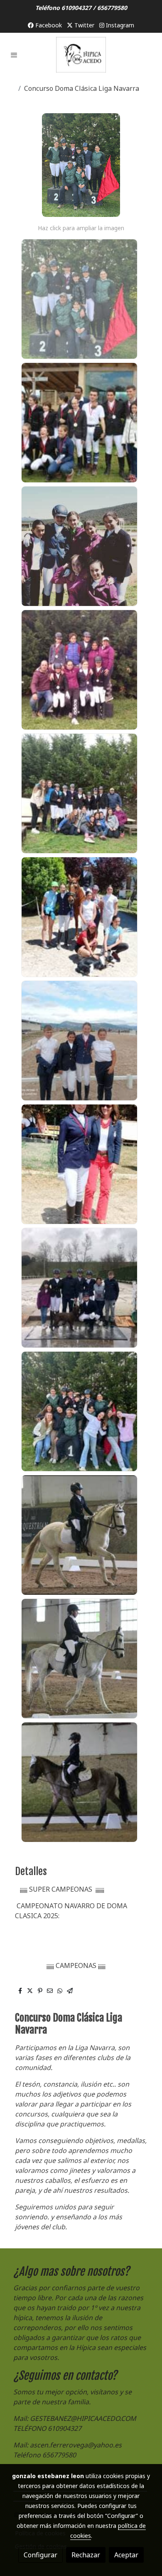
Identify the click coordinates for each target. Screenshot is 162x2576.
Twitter (83, 25)
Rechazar (86, 2555)
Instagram (119, 25)
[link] (81, 55)
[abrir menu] (14, 55)
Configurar (40, 2555)
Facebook (48, 25)
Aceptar (126, 2555)
